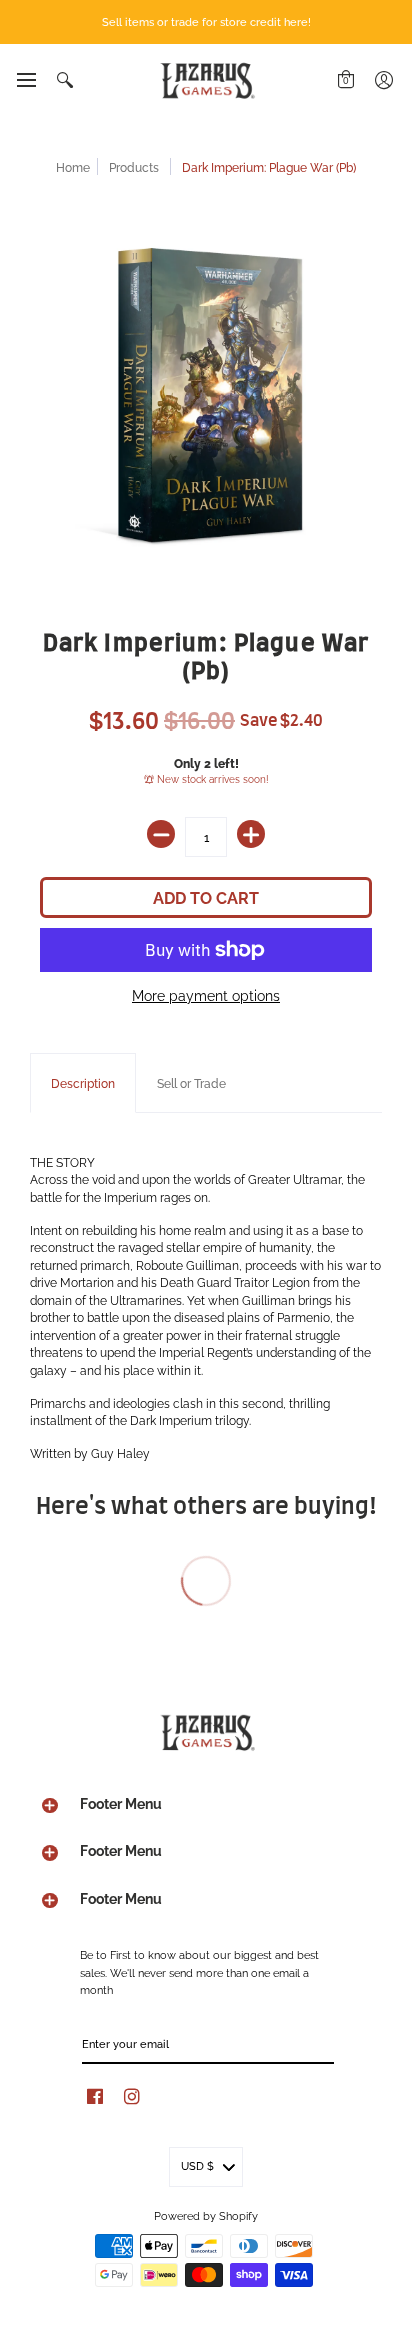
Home (73, 166)
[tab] (83, 1083)
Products (134, 166)
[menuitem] (25, 80)
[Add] (251, 834)
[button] (25, 80)
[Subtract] (161, 834)
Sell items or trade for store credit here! (206, 21)
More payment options (206, 995)
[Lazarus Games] (206, 80)
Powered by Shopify (206, 2215)
